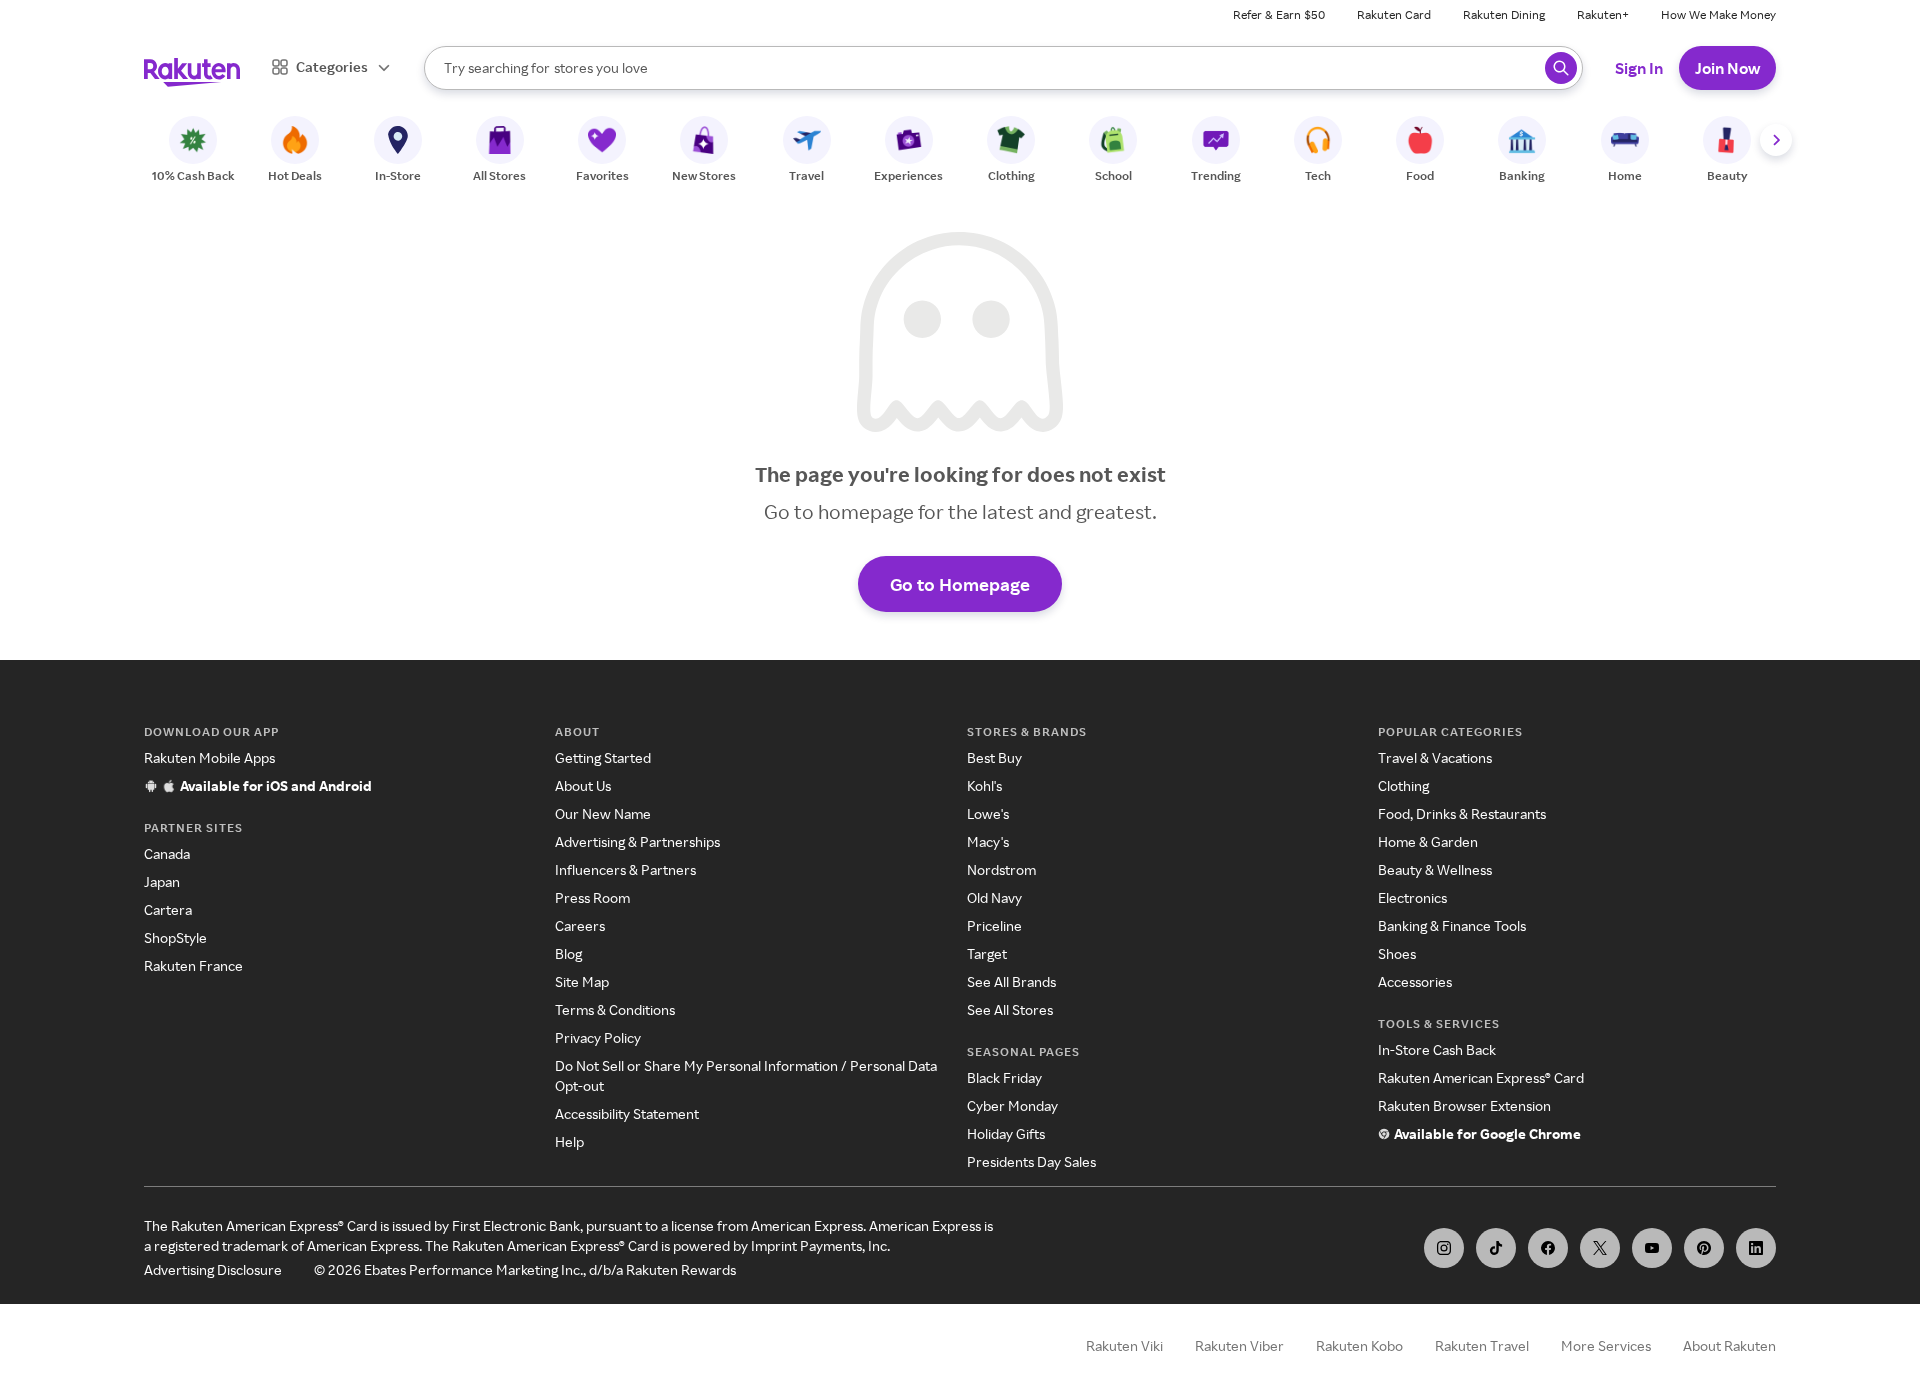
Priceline (994, 925)
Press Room (592, 897)
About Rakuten (1729, 1345)
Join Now (1727, 68)
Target (987, 953)
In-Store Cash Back (1437, 1049)
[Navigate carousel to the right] (1776, 140)
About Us (583, 785)
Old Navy (994, 897)
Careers (580, 925)
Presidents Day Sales (1031, 1161)
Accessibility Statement (627, 1113)
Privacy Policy (598, 1037)
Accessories (1415, 981)
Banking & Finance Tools (1452, 925)
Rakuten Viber (1239, 1345)
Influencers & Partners (625, 869)
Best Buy (994, 757)
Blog (568, 953)
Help (569, 1141)
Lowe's (988, 813)
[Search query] (1561, 68)
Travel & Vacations (1435, 757)
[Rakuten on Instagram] (1444, 1248)
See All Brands (1011, 981)
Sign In (1639, 68)
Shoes (1397, 953)
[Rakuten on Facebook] (1548, 1248)
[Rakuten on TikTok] (1496, 1248)
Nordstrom (1001, 869)
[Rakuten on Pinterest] (1704, 1248)
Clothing (1403, 785)
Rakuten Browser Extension (1464, 1105)
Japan (162, 881)
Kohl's (984, 785)
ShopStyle (175, 937)
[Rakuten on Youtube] (1652, 1248)
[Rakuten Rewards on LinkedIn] (1756, 1248)
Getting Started (603, 757)
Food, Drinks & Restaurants (1462, 813)
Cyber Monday (1012, 1105)
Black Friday (1004, 1077)
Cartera (168, 909)
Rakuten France (193, 965)
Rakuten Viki (1124, 1345)
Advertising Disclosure (213, 1269)
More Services (1606, 1345)
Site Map (582, 981)
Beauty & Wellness (1435, 869)
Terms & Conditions (615, 1009)
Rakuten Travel (1482, 1345)
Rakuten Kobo (1359, 1345)
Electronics (1412, 897)
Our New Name (603, 813)
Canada (167, 853)
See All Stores (1010, 1009)
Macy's (988, 841)
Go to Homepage (960, 584)
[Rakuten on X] (1600, 1248)
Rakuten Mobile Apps (209, 757)
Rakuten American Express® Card (1481, 1077)
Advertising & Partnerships (637, 841)
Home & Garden (1428, 841)
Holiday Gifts (1006, 1133)
